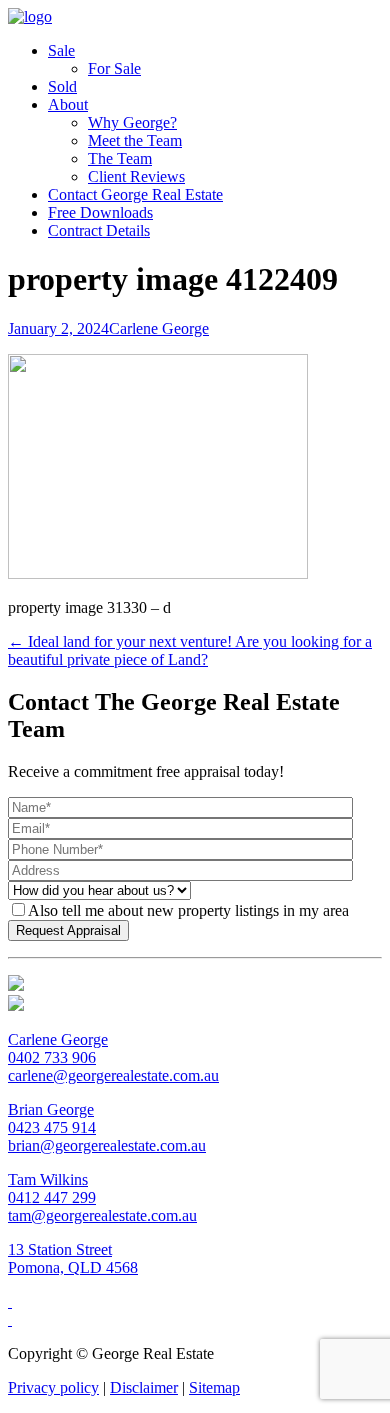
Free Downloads (100, 212)
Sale (61, 50)
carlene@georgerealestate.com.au (113, 1075)
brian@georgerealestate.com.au (107, 1145)
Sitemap (214, 1387)
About (68, 104)
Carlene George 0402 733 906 (58, 1048)
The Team (120, 158)
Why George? (132, 122)
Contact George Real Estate (135, 194)
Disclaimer (144, 1387)
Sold (62, 86)
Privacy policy (53, 1387)
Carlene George (159, 328)
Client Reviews (136, 176)
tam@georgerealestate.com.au (102, 1215)
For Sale (114, 68)
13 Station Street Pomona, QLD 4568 (73, 1258)
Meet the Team (135, 140)
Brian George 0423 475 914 (52, 1118)
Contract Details (99, 230)
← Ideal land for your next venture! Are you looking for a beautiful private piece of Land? (190, 650)
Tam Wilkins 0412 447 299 (52, 1188)
